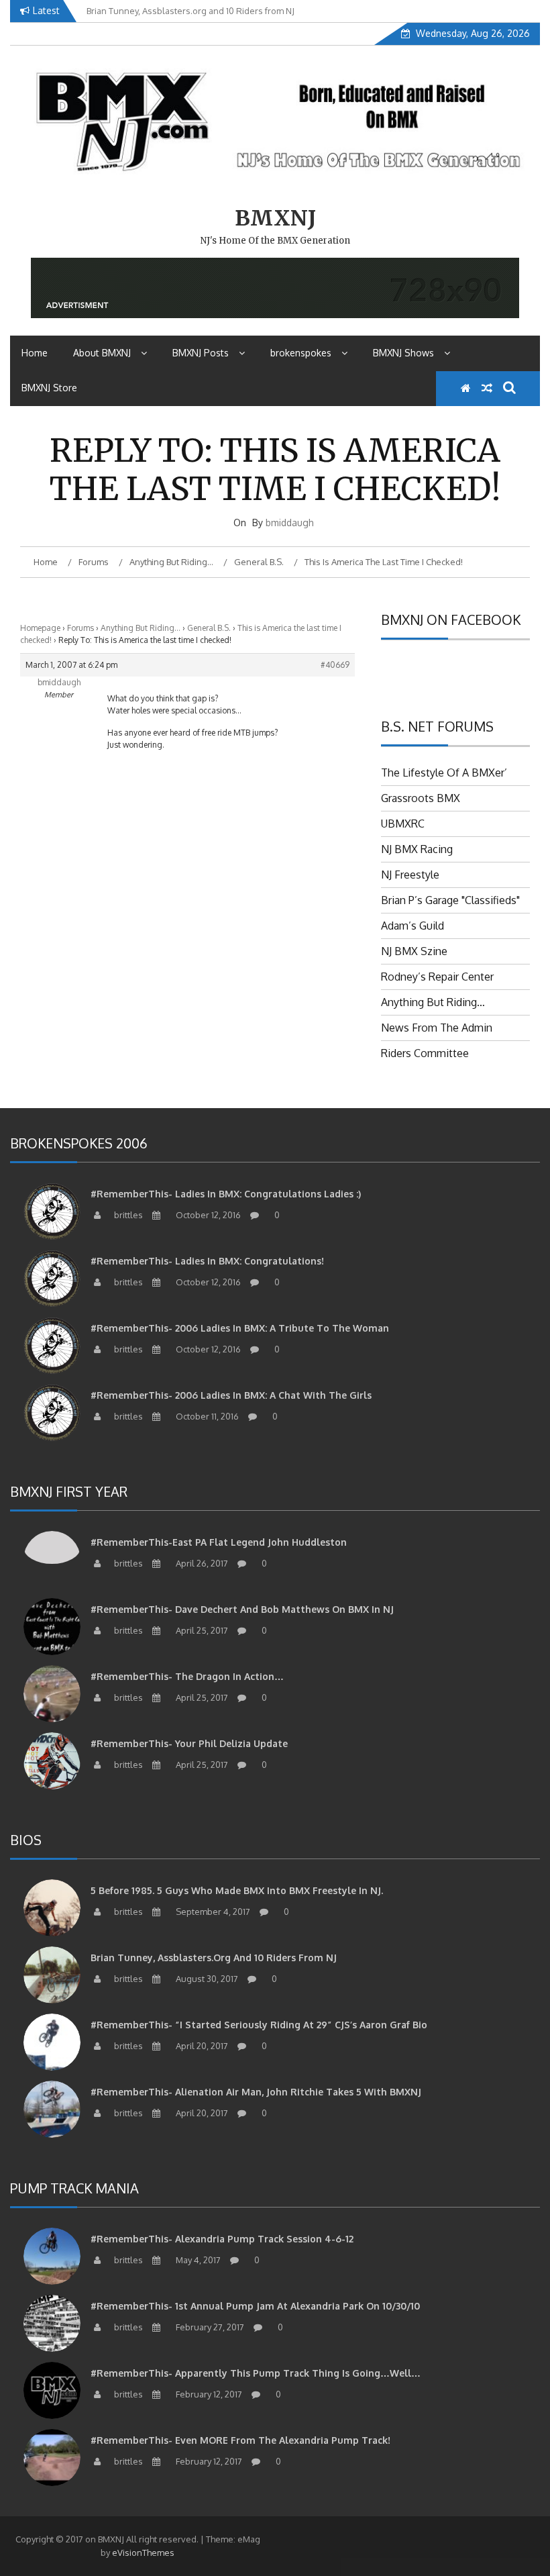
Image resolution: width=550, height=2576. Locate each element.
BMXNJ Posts (201, 353)
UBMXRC (403, 824)
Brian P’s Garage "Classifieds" (450, 900)
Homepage (40, 628)
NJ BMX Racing (417, 849)
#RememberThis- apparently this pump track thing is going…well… (256, 2373)
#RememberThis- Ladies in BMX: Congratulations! (207, 1261)
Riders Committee (425, 1053)
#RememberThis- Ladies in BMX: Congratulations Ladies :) (226, 1194)
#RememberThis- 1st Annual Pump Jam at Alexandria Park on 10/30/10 (255, 2306)
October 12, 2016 (207, 1215)
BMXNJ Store (49, 388)
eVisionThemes (143, 2553)
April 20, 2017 (201, 2046)
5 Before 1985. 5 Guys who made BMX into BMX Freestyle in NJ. (237, 1890)
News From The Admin (437, 1028)
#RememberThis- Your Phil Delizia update (189, 1743)
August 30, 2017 (206, 1979)
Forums (80, 628)
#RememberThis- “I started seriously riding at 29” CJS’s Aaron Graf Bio (259, 2025)
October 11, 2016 (206, 1416)
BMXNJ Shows (403, 353)
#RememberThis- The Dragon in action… (187, 1676)
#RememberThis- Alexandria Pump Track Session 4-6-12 (222, 2239)
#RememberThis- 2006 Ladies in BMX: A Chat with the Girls (231, 1395)
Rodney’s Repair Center (437, 977)
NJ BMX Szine (414, 951)
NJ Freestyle (410, 875)
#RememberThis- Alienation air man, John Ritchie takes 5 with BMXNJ (256, 2092)
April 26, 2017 (201, 1563)
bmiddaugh (290, 523)
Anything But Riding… (141, 628)
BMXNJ (275, 218)
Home (35, 353)
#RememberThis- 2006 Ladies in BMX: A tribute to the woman (240, 1328)
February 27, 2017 (209, 2327)
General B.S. (209, 628)
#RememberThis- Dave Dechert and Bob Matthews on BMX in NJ (242, 1609)
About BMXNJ (102, 353)
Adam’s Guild (412, 926)
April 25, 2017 (201, 1630)
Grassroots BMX (421, 798)
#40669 (335, 665)
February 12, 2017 (208, 2394)
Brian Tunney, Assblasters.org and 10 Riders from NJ (214, 1958)
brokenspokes (301, 353)
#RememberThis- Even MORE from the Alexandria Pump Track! (240, 2440)
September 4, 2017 (212, 1912)
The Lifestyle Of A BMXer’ (444, 773)
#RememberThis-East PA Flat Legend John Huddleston (219, 1542)
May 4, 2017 (197, 2260)
